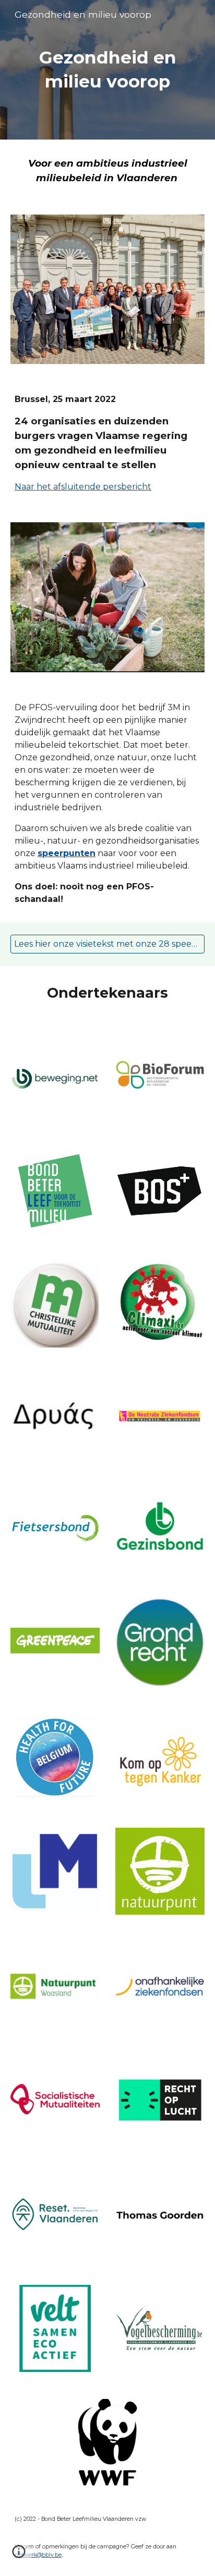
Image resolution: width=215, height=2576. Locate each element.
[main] (107, 70)
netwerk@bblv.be (38, 2555)
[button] (19, 2555)
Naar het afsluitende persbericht (83, 487)
